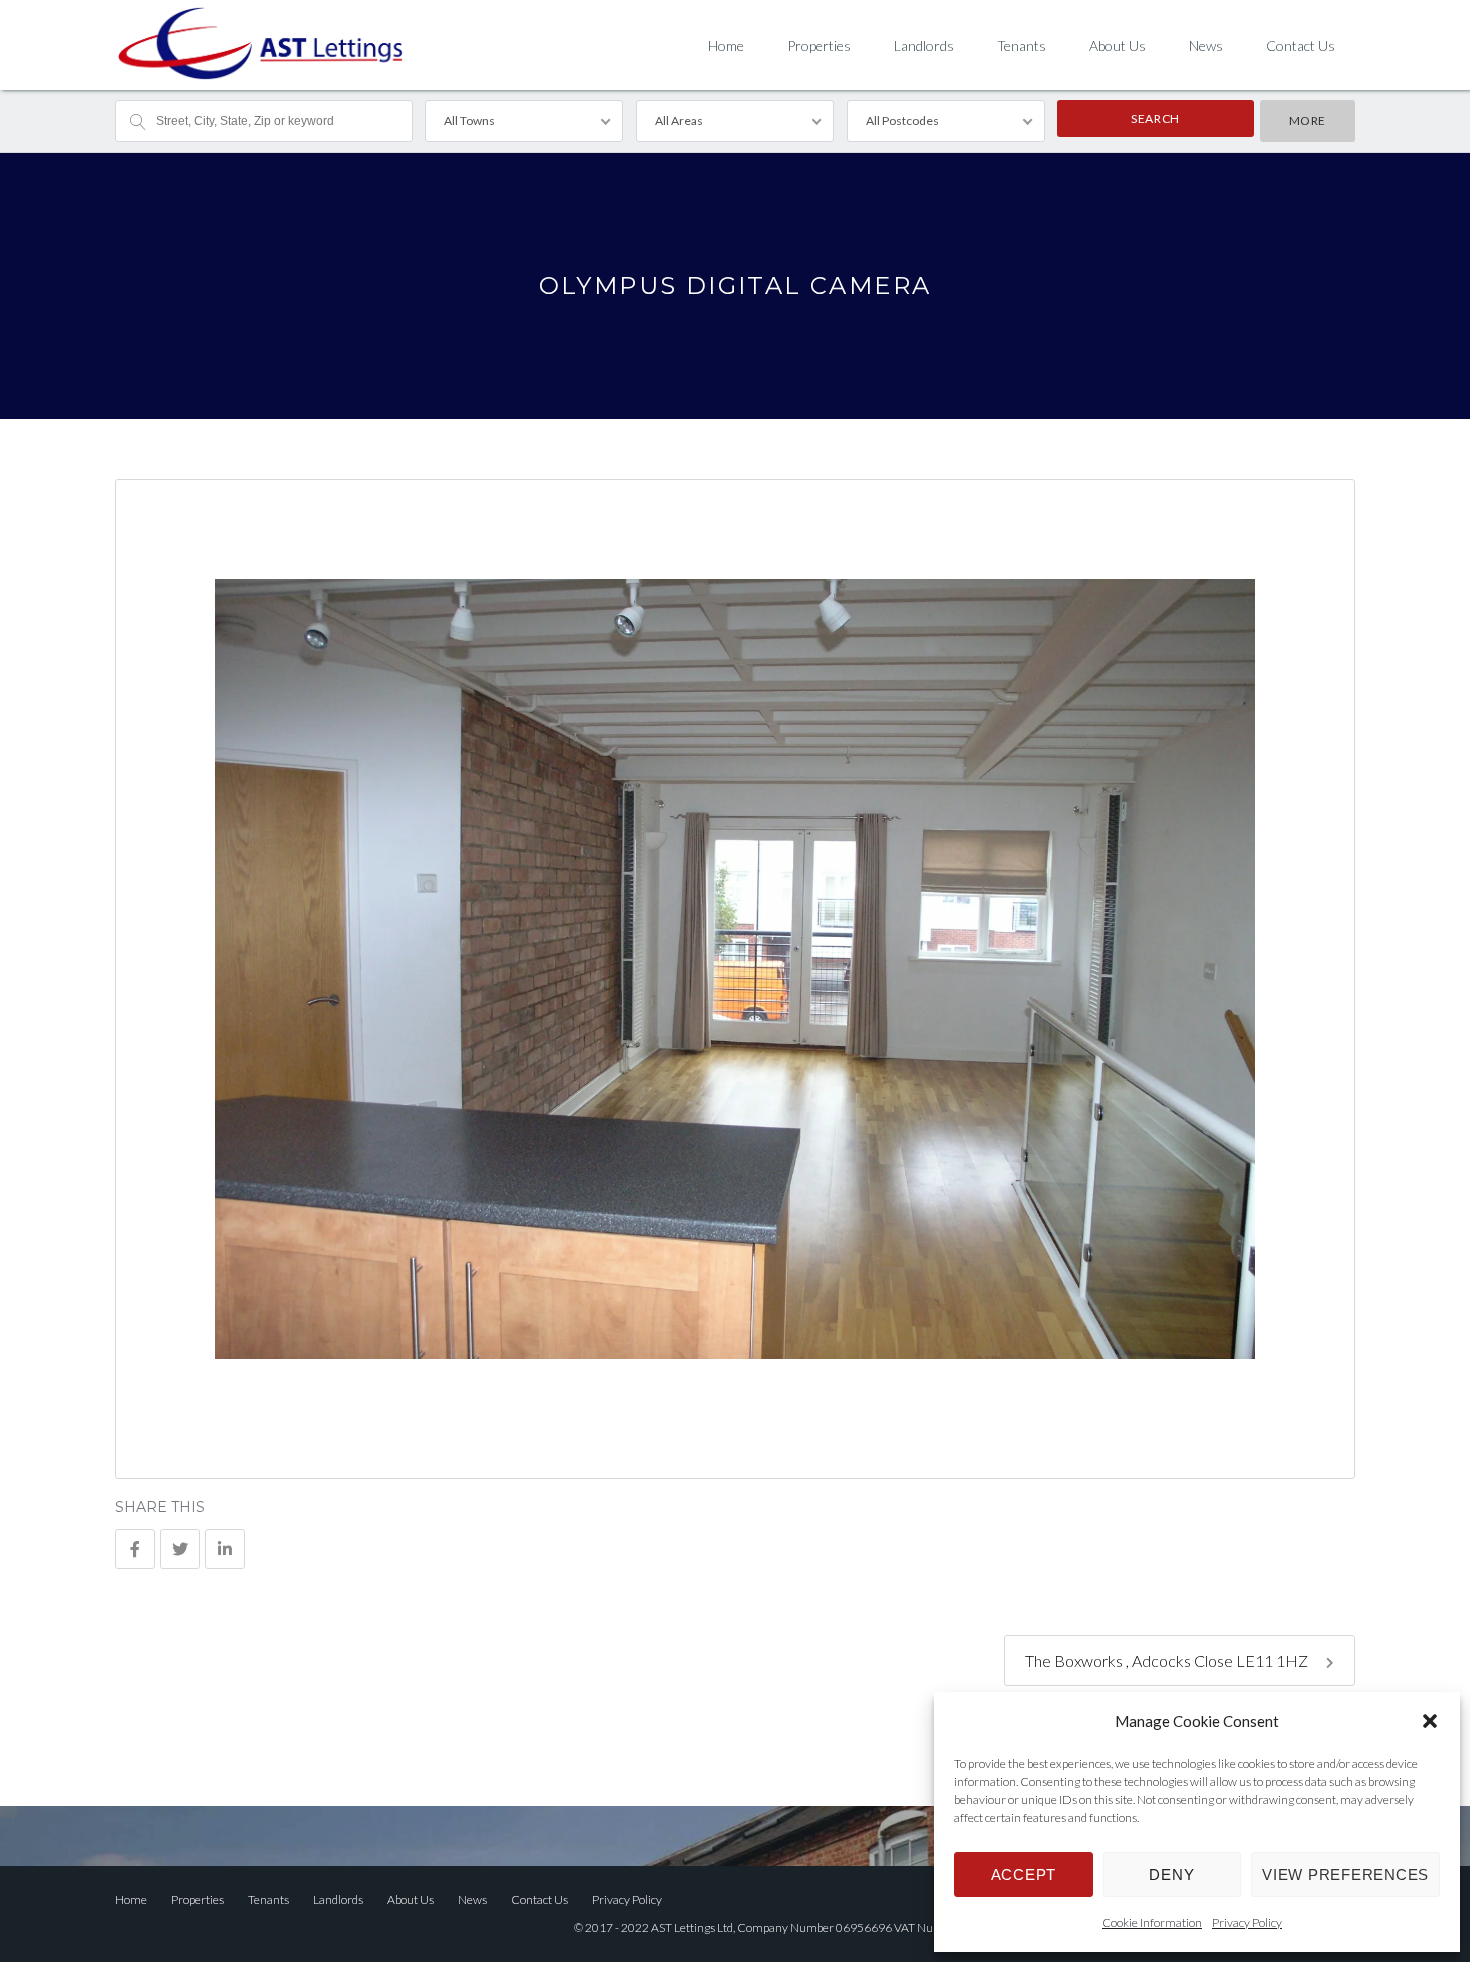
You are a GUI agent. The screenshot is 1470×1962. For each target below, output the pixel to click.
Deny (1171, 1874)
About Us (1117, 45)
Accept (1024, 1874)
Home (726, 45)
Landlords (924, 45)
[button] (1430, 1721)
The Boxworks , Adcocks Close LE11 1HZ (1168, 1660)
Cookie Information (1152, 1922)
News (1206, 45)
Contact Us (1300, 45)
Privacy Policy (1247, 1922)
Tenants (1021, 45)
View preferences (1345, 1874)
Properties (819, 45)
